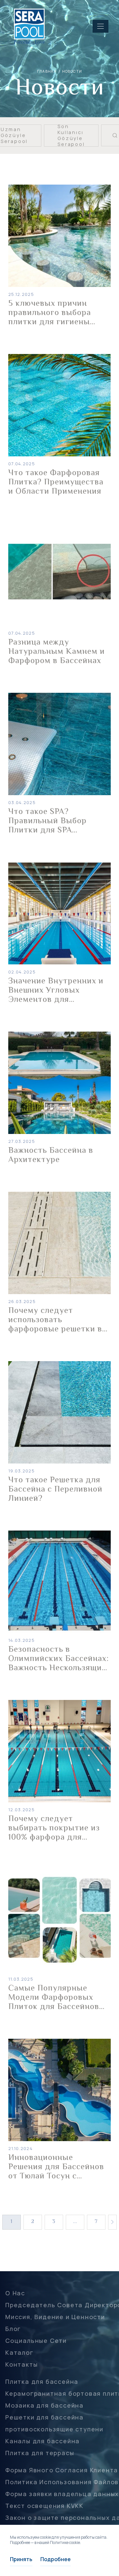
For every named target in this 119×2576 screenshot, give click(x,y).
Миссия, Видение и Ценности (55, 2317)
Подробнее (56, 2559)
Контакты (21, 2364)
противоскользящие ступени (54, 2429)
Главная (47, 71)
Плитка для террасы (40, 2453)
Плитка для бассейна (42, 2382)
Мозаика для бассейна (44, 2405)
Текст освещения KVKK (44, 2506)
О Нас (15, 2293)
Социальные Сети (36, 2341)
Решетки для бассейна (44, 2417)
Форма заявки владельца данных (62, 2494)
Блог (13, 2329)
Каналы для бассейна (42, 2441)
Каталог (20, 2352)
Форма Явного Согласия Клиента (62, 2470)
